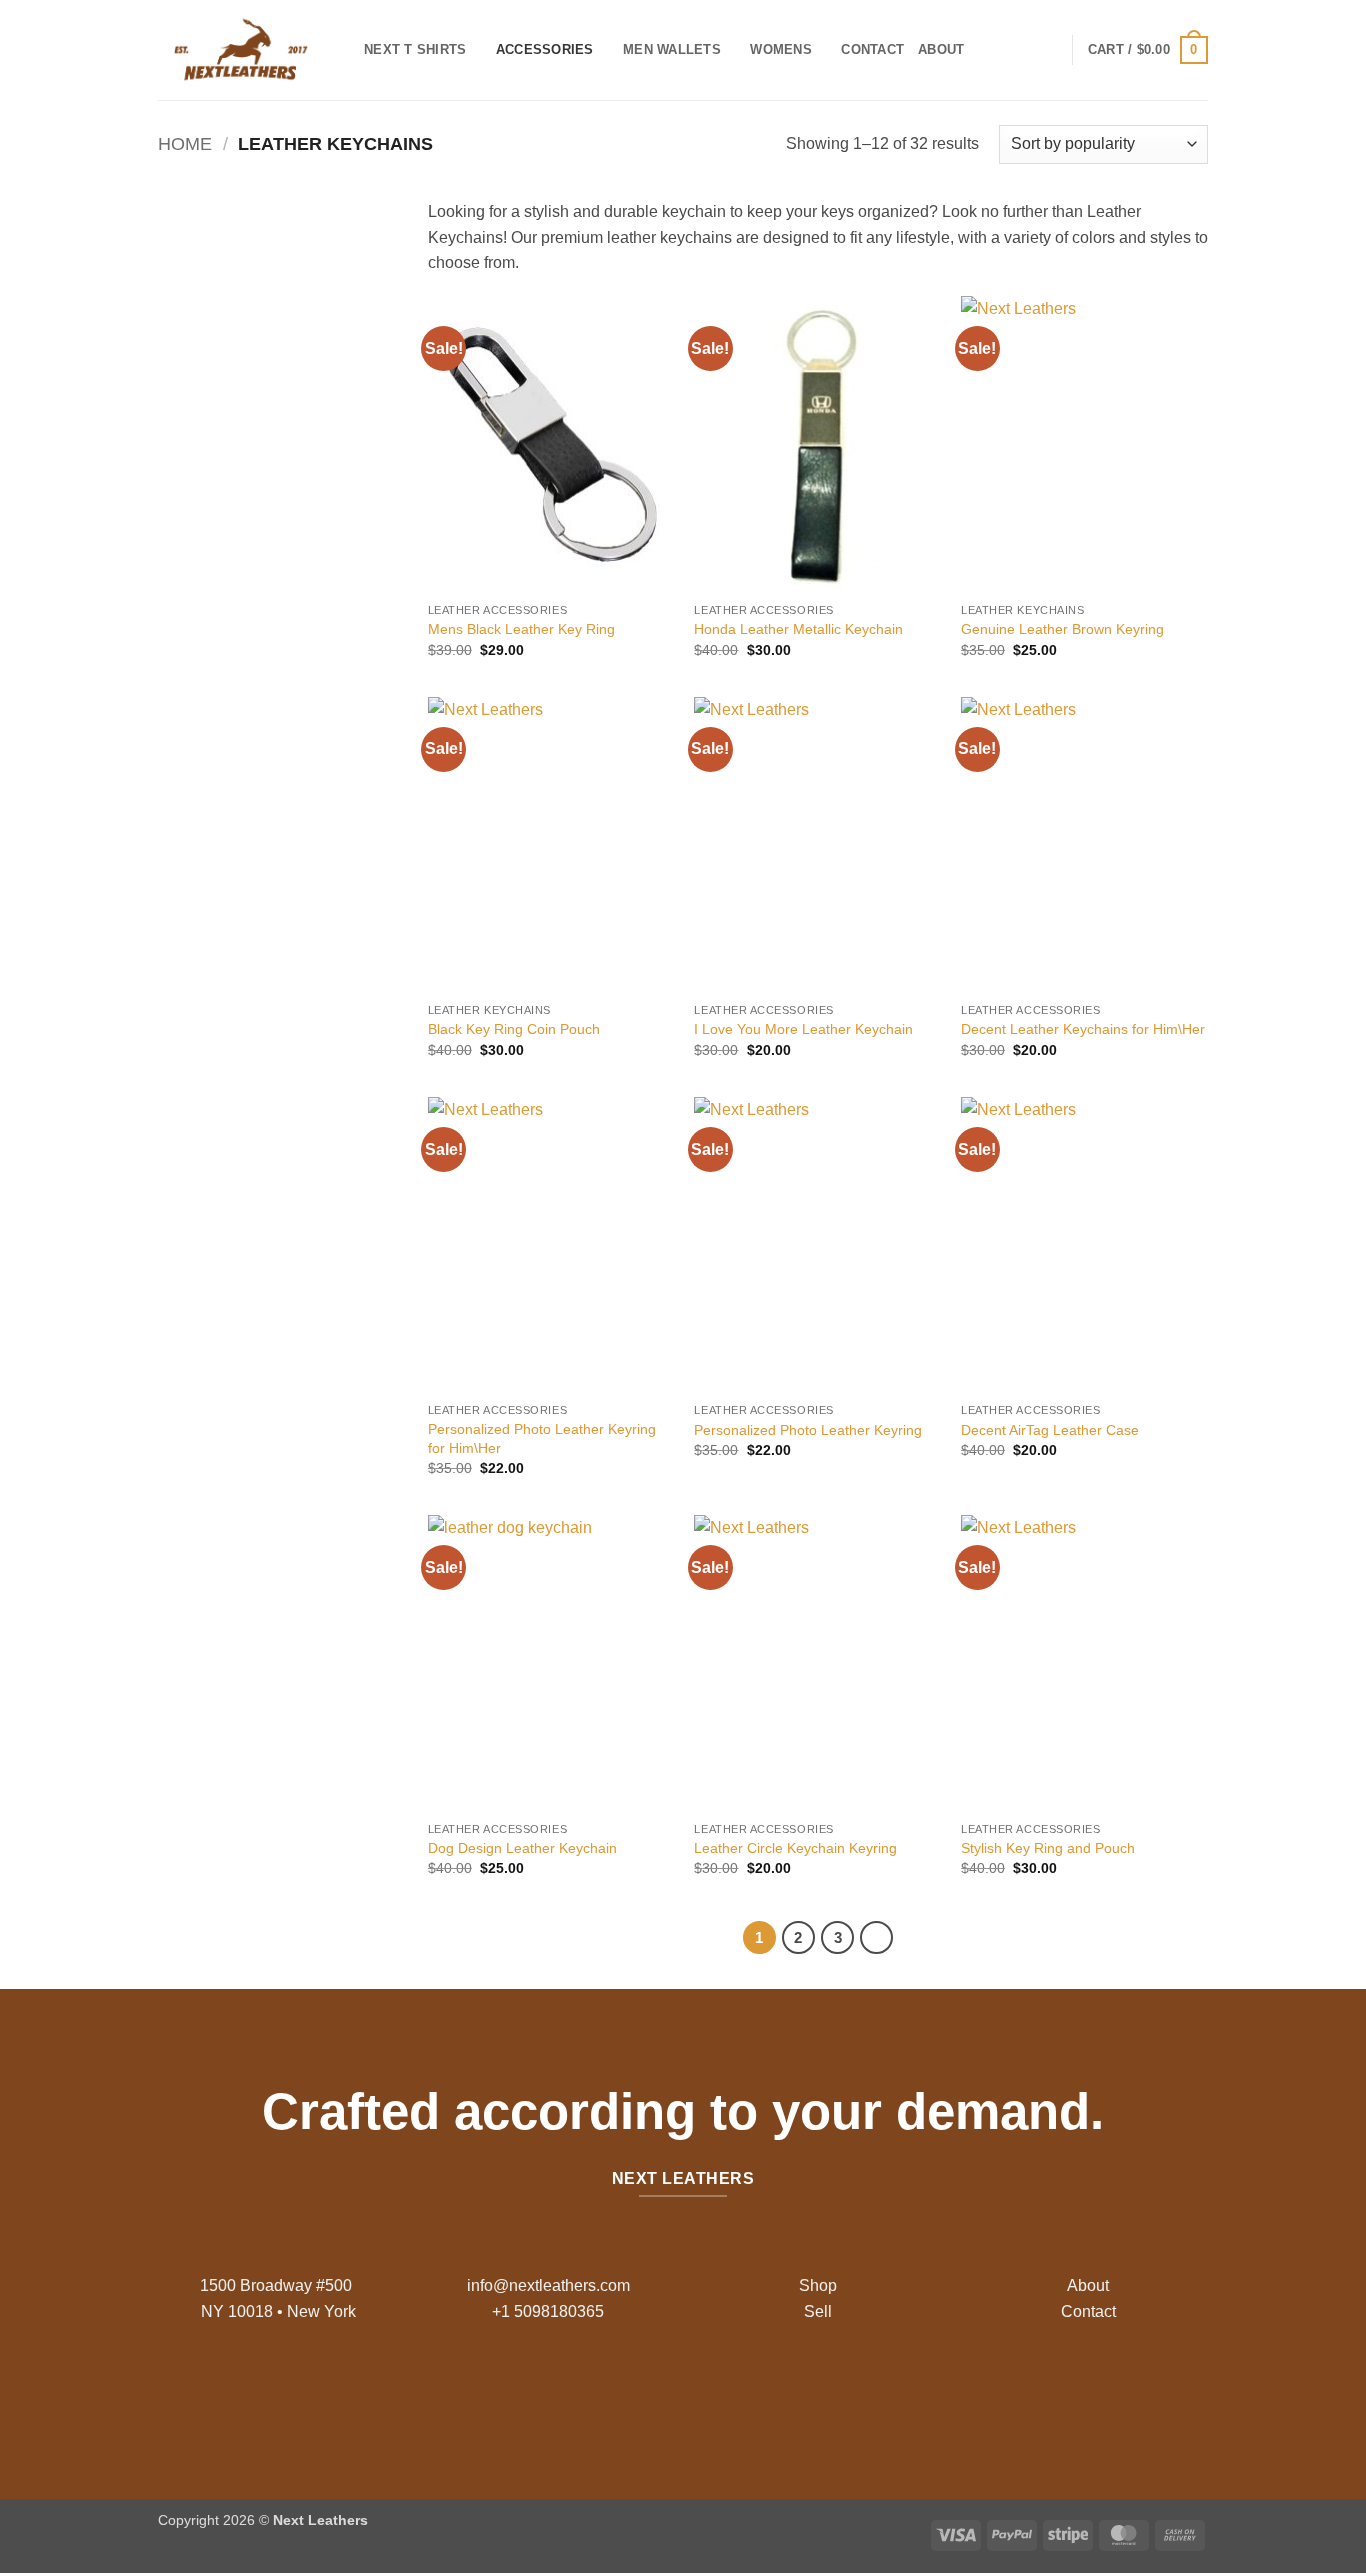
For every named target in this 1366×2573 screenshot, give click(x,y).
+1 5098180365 (548, 2311)
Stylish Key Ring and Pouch (1048, 1848)
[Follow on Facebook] (635, 2391)
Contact (872, 49)
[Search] (985, 50)
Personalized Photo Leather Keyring (808, 1430)
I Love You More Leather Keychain (803, 1029)
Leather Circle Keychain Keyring (795, 1848)
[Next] (877, 1938)
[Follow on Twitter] (698, 2391)
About (941, 49)
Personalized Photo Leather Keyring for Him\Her (542, 1438)
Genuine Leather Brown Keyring (1062, 629)
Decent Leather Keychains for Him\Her (1083, 1029)
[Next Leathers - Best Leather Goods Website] (246, 50)
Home (185, 143)
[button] (1148, 50)
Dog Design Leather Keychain (522, 1848)
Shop (818, 2285)
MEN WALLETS (672, 49)
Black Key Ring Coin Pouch (514, 1029)
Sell (818, 2311)
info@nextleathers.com (548, 2285)
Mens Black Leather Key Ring (521, 629)
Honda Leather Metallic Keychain (798, 629)
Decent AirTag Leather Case (1050, 1430)
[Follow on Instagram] (667, 2391)
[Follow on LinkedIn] (730, 2391)
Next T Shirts (415, 49)
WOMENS (781, 49)
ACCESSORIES (545, 49)
